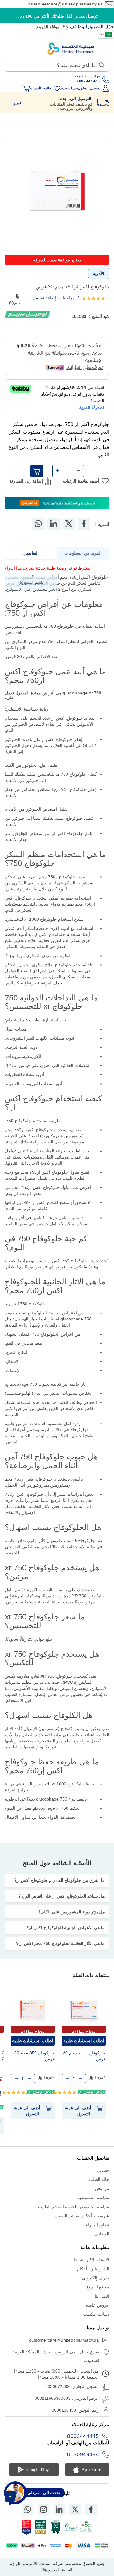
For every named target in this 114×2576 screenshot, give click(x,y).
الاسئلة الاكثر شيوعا (92, 2260)
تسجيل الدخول (89, 88)
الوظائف (78, 27)
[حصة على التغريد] (69, 524)
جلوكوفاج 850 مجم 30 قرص (35, 2056)
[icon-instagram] (43, 2509)
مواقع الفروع (48, 27)
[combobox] (57, 65)
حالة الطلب (99, 2179)
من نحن (102, 2188)
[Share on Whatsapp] (38, 524)
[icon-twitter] (75, 2509)
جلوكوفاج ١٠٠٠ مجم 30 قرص (84, 2056)
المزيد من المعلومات (83, 553)
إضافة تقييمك (44, 298)
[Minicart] (26, 88)
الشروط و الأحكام (93, 2269)
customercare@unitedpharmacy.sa (66, 4)
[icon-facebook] (91, 2509)
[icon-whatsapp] (28, 2509)
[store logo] (71, 49)
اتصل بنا (102, 2296)
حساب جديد (69, 88)
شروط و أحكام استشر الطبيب (82, 2216)
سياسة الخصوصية (93, 2198)
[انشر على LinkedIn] (54, 524)
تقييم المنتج (32, 582)
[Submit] (102, 64)
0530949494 (83, 2454)
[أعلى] (10, 2496)
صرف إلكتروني (95, 2278)
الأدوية (99, 274)
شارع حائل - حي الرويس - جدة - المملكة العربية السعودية (56, 2356)
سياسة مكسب (96, 2314)
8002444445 (83, 2436)
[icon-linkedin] (59, 2509)
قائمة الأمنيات (41, 88)
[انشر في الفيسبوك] (84, 524)
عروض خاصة (97, 2305)
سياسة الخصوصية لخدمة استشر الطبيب (74, 2207)
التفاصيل (31, 553)
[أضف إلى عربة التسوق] (37, 471)
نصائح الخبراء (97, 2225)
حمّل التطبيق (101, 27)
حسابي (103, 2170)
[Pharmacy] (57, 504)
